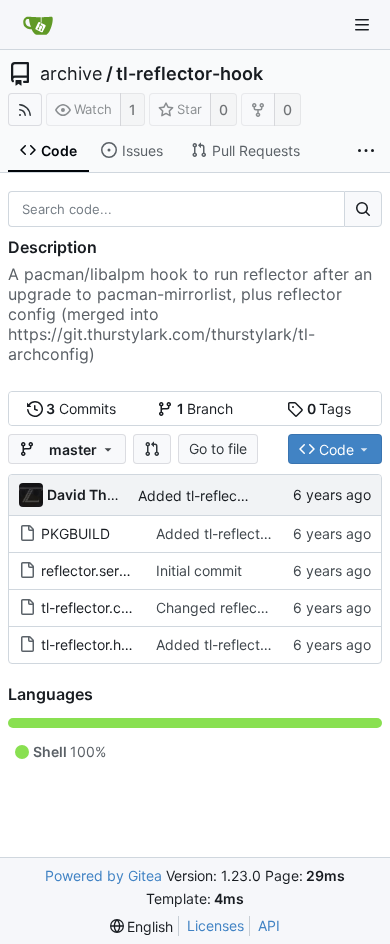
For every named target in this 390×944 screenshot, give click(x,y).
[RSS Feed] (25, 109)
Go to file (218, 448)
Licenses (215, 925)
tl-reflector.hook (93, 644)
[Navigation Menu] (362, 25)
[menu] (142, 926)
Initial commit (199, 570)
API (269, 925)
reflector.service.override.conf (139, 570)
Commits (81, 408)
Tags (329, 408)
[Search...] (363, 209)
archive (71, 74)
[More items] (366, 151)
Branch (205, 408)
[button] (152, 449)
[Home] (38, 25)
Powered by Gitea (103, 875)
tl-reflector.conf (91, 607)
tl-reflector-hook (189, 74)
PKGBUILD (75, 533)
